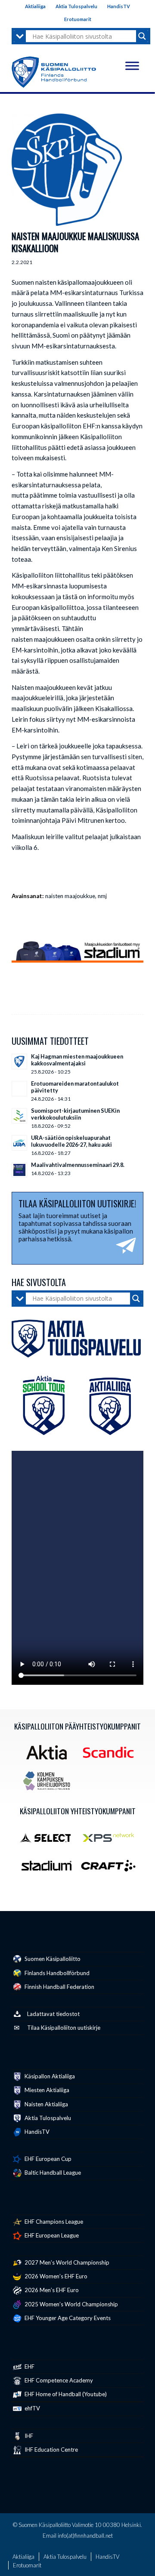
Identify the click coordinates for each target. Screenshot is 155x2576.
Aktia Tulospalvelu (76, 6)
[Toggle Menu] (132, 66)
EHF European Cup (47, 2159)
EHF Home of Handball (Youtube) (65, 2394)
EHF (29, 2367)
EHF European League (51, 2235)
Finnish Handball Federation (59, 1987)
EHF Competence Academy (58, 2380)
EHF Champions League (53, 2222)
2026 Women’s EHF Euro (55, 2276)
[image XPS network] (112, 1840)
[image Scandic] (112, 1755)
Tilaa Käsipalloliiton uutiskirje (64, 2028)
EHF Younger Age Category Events (67, 2318)
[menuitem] (36, 6)
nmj (102, 896)
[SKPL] (67, 170)
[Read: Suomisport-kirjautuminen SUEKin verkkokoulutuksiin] (19, 1116)
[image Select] (50, 1840)
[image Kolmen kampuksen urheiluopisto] (50, 1784)
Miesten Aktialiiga (46, 2090)
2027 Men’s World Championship (66, 2262)
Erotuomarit (78, 19)
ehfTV (32, 2408)
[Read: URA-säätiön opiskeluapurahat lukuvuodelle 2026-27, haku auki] (19, 1143)
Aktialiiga (35, 6)
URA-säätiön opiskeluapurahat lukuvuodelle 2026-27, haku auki (71, 1141)
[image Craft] (112, 1869)
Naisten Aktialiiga (46, 2104)
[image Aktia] (50, 1755)
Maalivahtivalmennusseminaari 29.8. (78, 1165)
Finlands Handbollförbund (56, 1973)
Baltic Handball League (52, 2173)
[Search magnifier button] (142, 36)
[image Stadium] (50, 1869)
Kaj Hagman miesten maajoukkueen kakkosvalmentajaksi (77, 1060)
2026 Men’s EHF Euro (51, 2290)
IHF (28, 2436)
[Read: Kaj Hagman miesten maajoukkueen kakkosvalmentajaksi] (19, 1062)
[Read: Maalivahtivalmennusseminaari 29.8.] (19, 1170)
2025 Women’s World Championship (71, 2304)
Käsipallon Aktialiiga (49, 2076)
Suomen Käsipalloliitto (52, 1959)
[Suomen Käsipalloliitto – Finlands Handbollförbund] (54, 70)
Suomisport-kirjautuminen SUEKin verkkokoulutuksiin (75, 1114)
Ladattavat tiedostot (53, 2014)
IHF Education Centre (51, 2450)
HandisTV (119, 6)
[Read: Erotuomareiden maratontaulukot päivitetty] (19, 1089)
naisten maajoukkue (70, 896)
